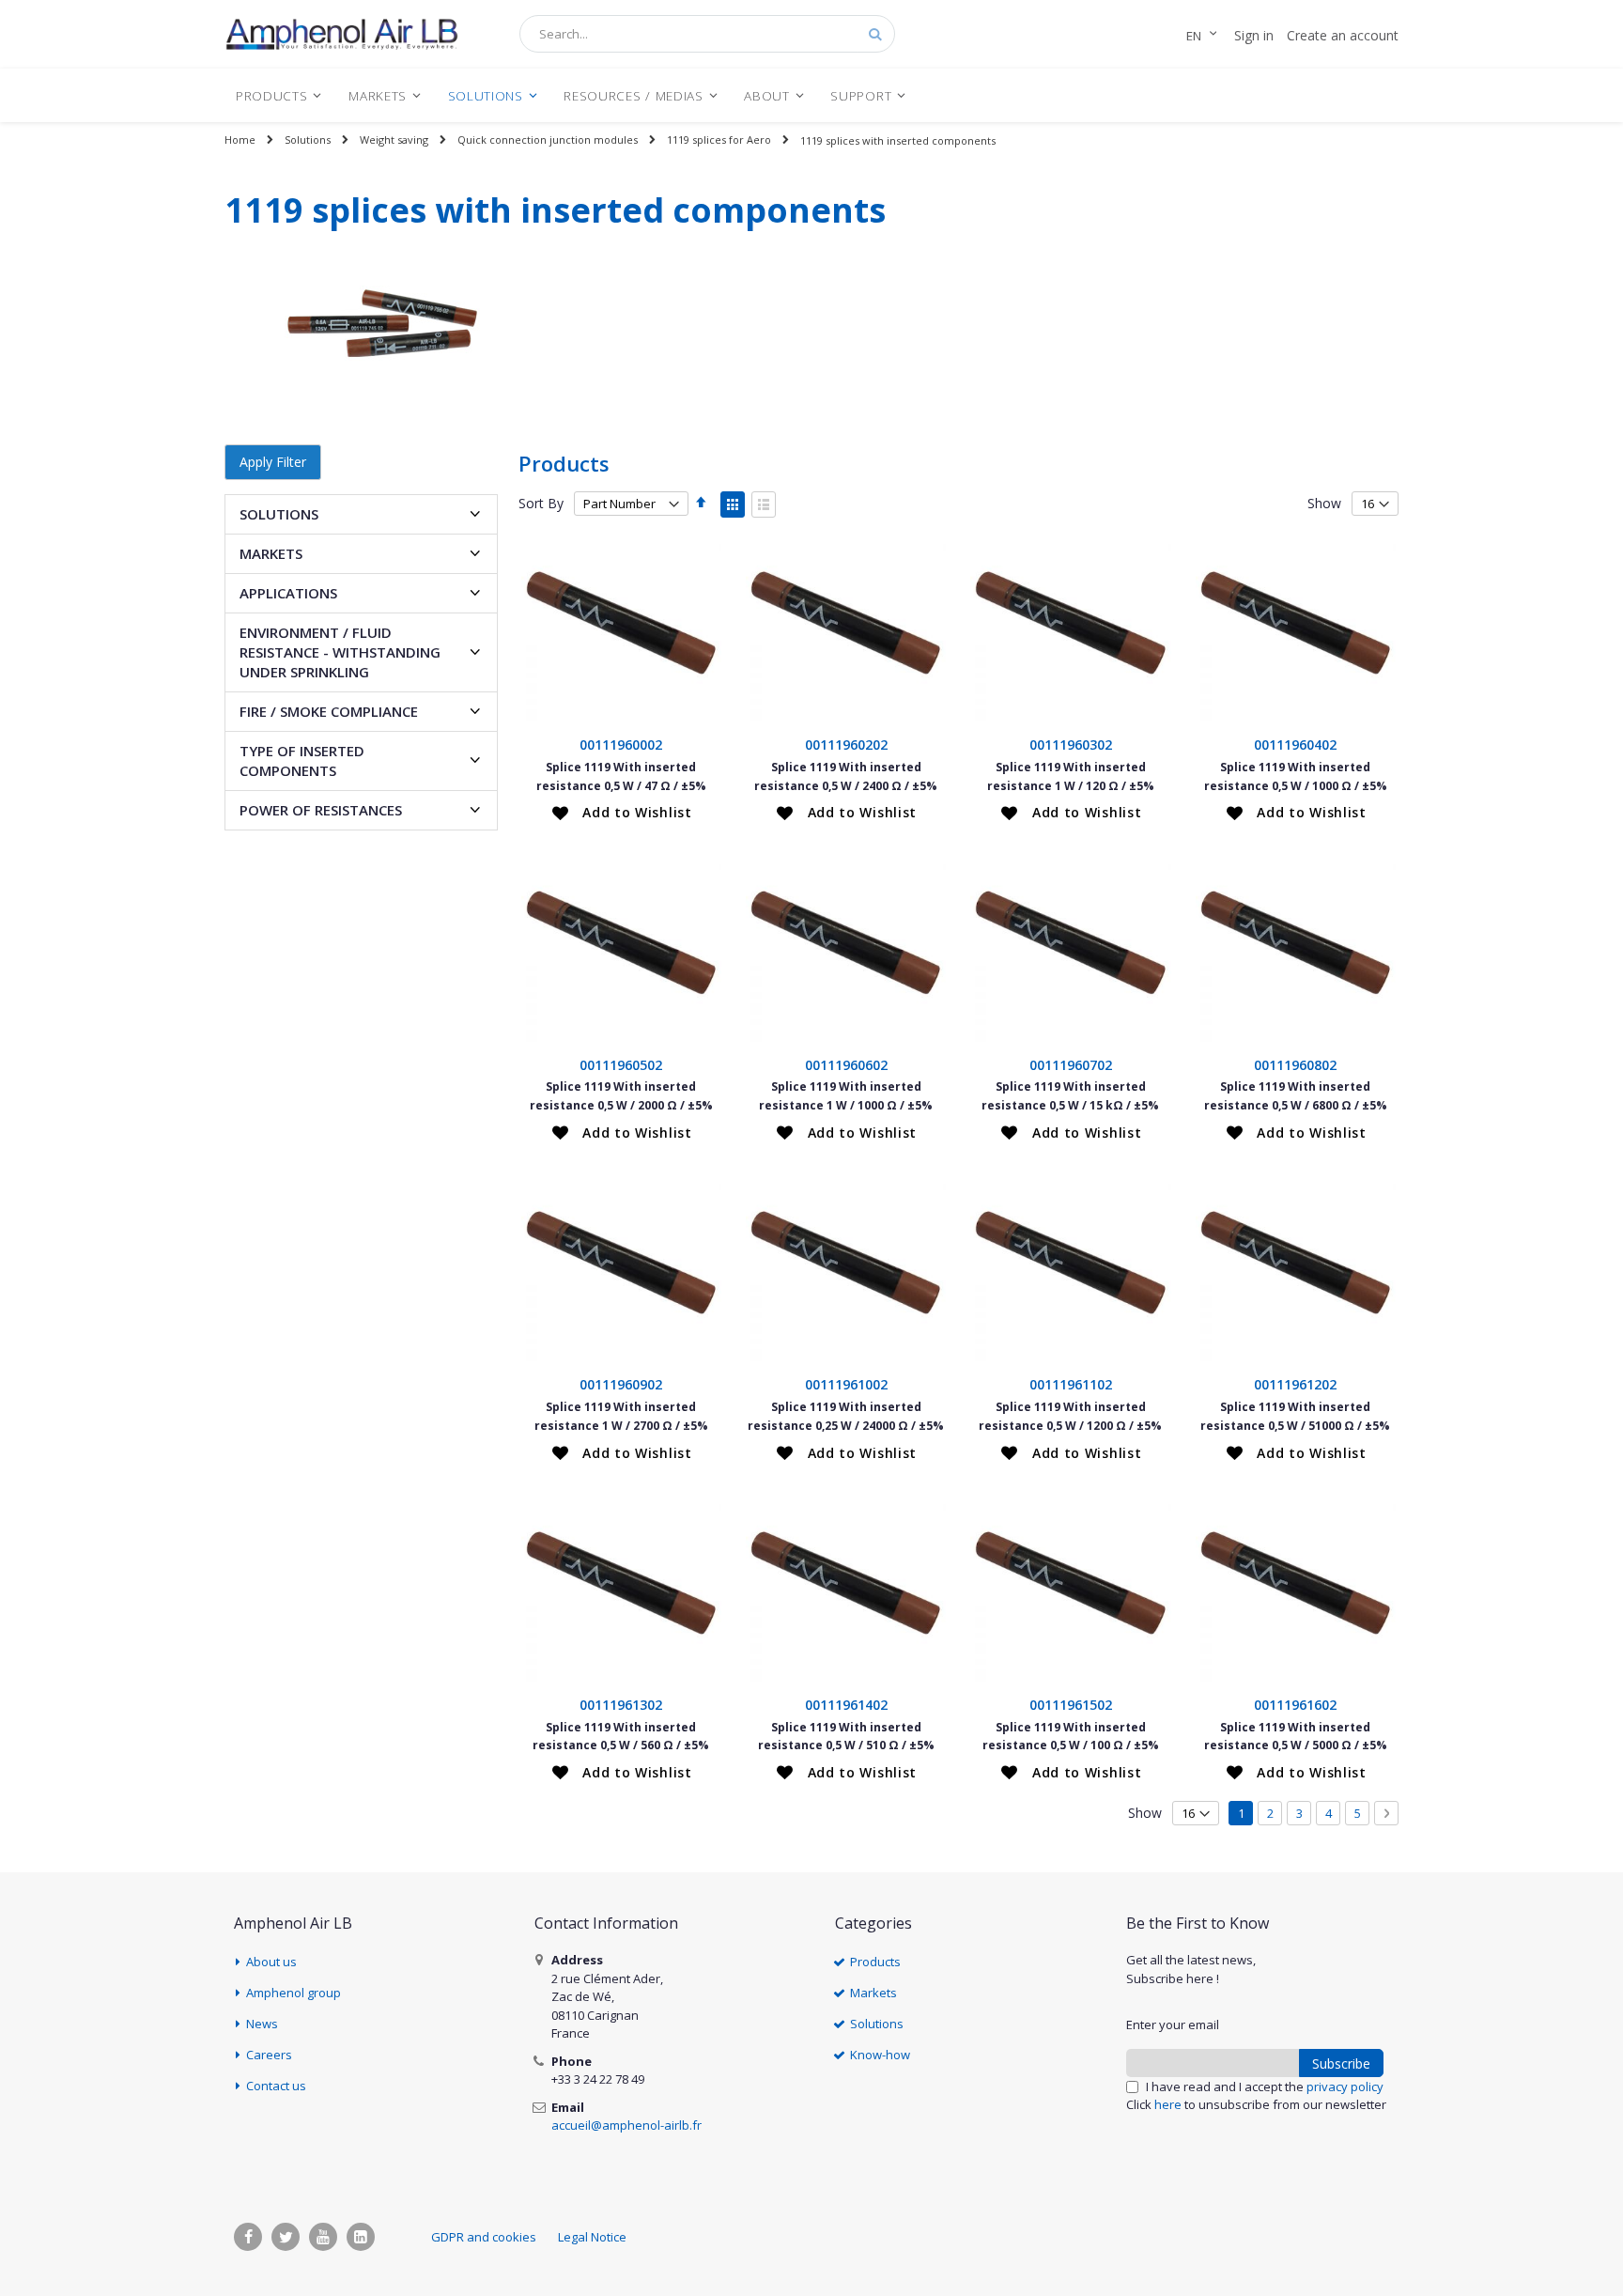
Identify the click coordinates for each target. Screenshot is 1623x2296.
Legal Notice (592, 2237)
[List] (764, 504)
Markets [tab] (271, 553)
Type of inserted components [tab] (302, 760)
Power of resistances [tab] (321, 810)
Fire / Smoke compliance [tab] (329, 711)
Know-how (880, 2055)
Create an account (1343, 35)
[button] (622, 813)
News (262, 2024)
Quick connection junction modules (548, 140)
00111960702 (1071, 1065)
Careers (269, 2055)
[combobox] (707, 34)
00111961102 (1071, 1384)
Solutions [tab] (279, 514)
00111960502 (621, 1065)
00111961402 (846, 1705)
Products (875, 1962)
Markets (873, 1993)
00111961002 (846, 1384)
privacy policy (1345, 2087)
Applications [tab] (288, 593)
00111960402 (1295, 745)
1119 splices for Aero (719, 140)
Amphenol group (294, 1993)
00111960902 (621, 1384)
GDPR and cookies (484, 2237)
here (1168, 2104)
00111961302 (621, 1705)
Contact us (276, 2086)
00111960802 (1295, 1065)
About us (271, 1962)
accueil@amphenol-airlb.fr (626, 2125)
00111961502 (1071, 1705)
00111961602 (1295, 1705)
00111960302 (1071, 745)
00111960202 (846, 745)
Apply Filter (273, 462)
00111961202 (1295, 1384)
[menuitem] (279, 95)
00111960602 (846, 1065)
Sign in (1254, 35)
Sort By (541, 503)
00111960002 (621, 745)
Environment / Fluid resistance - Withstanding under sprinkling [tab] (340, 652)
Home (240, 140)
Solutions (308, 140)
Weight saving (394, 140)
